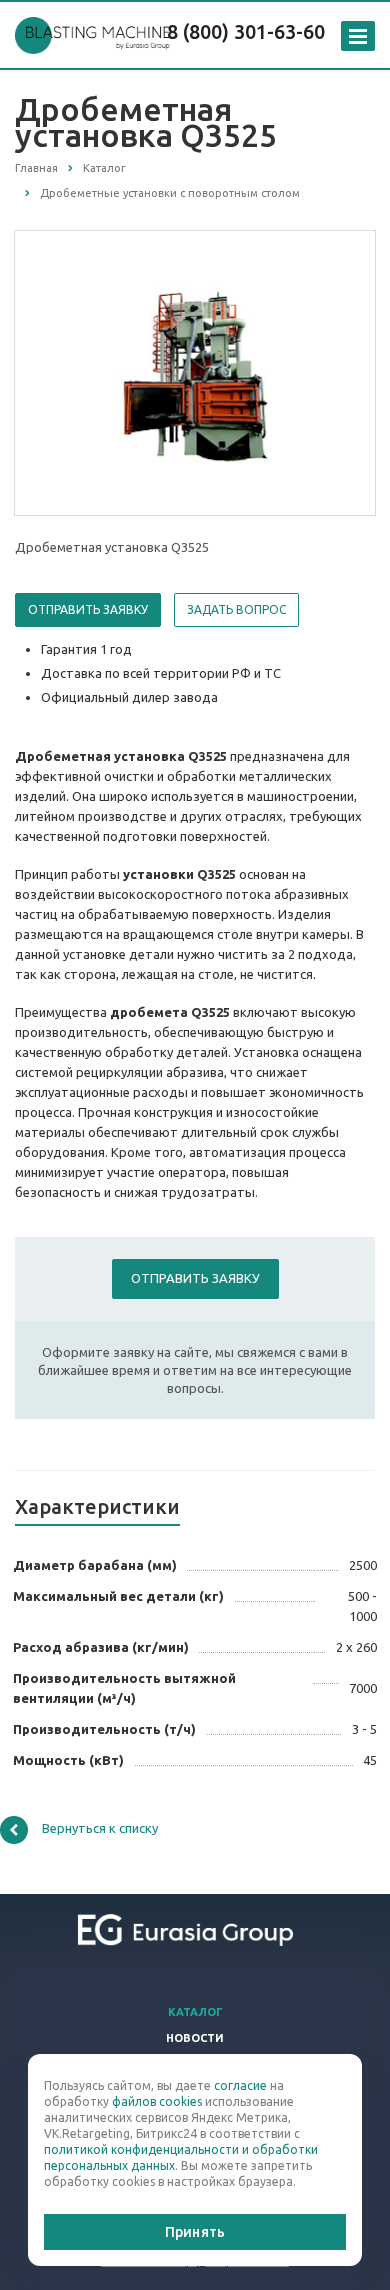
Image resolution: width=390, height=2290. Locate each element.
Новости (195, 2038)
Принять (195, 2232)
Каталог (195, 2012)
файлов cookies (157, 2101)
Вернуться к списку (100, 1828)
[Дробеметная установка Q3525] (195, 372)
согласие (240, 2085)
